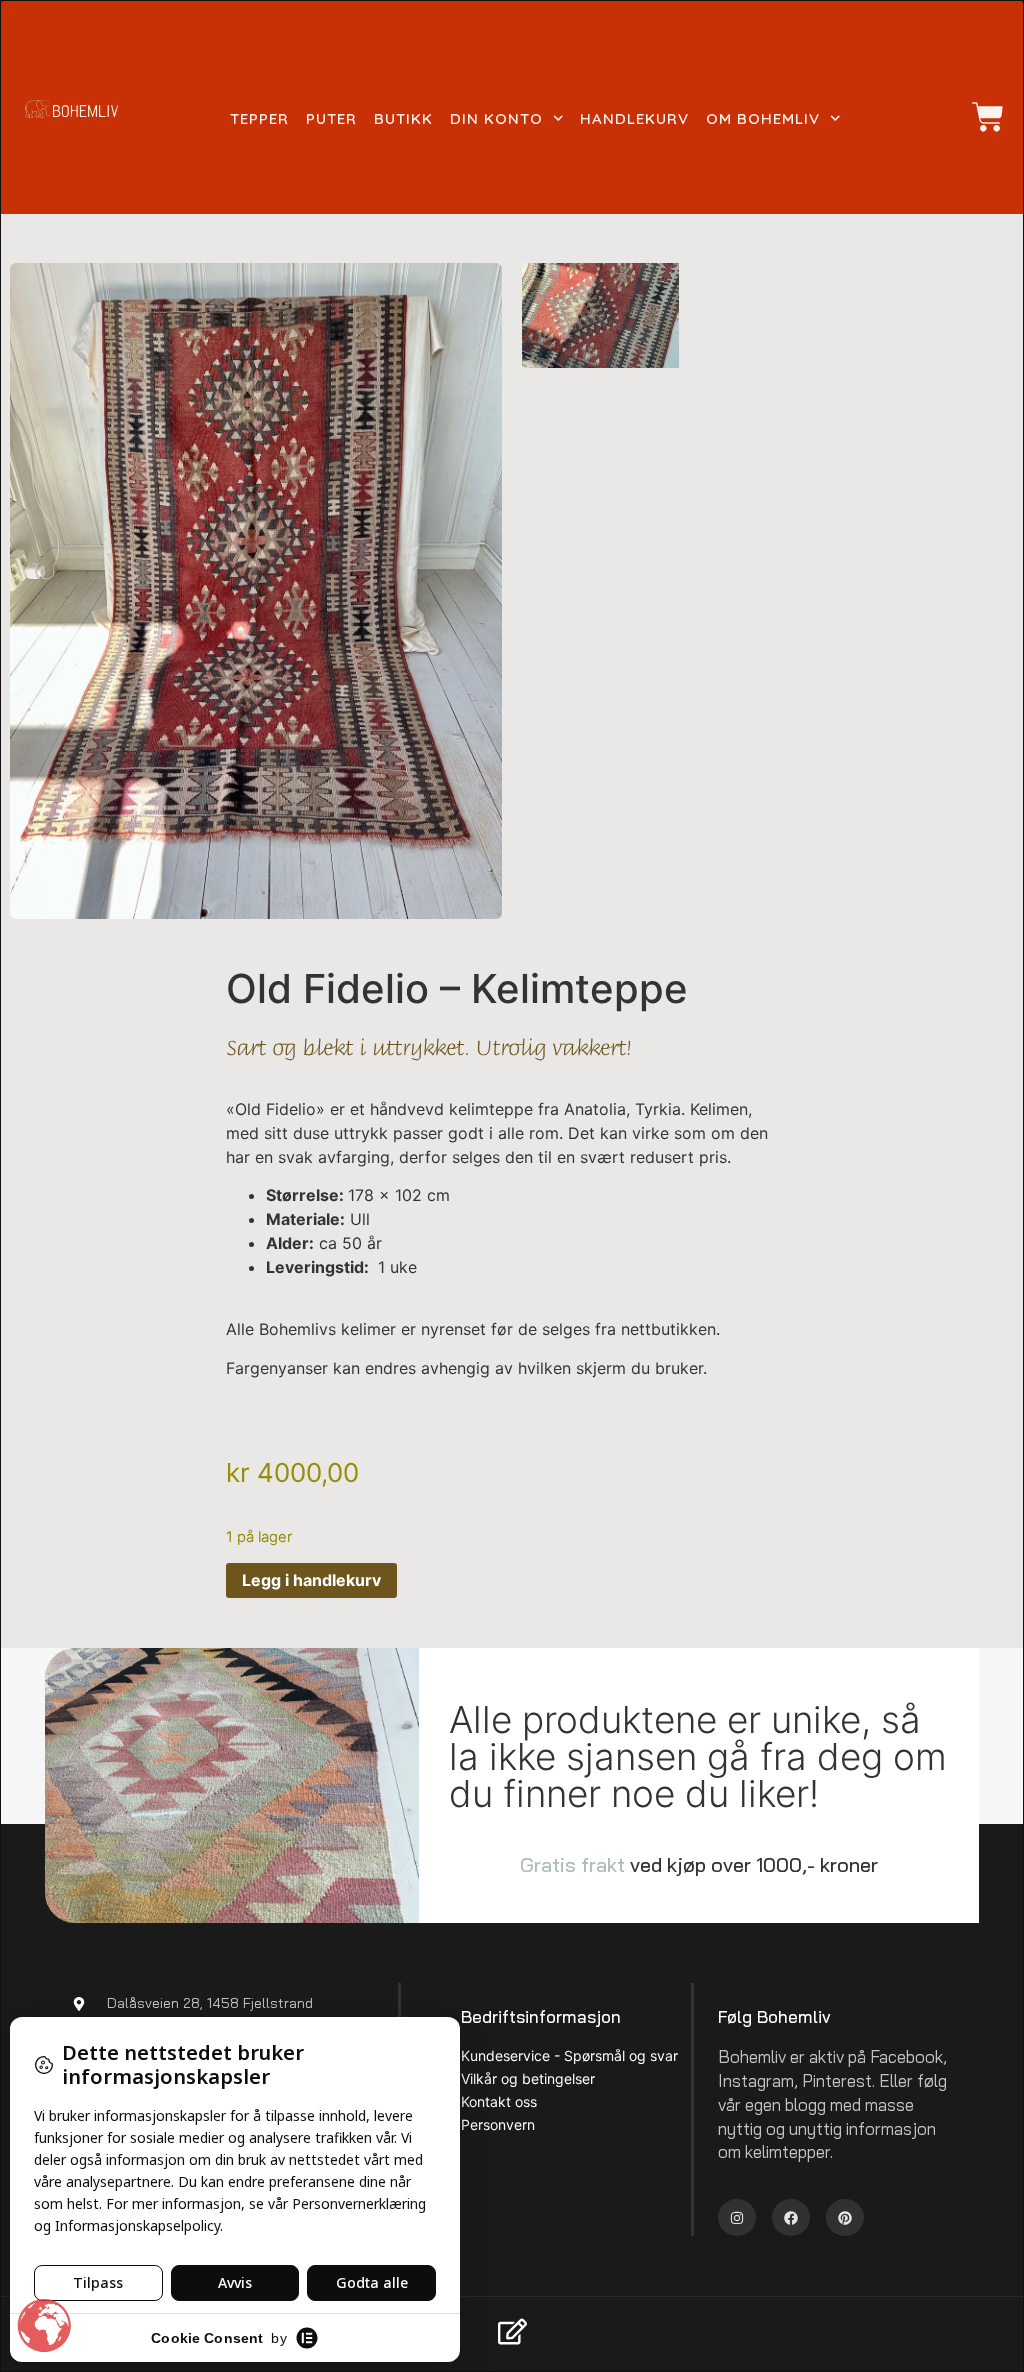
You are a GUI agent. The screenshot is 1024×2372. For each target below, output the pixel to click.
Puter (331, 118)
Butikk (403, 118)
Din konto (496, 118)
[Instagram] (737, 2218)
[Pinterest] (845, 2218)
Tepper (259, 118)
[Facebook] (791, 2218)
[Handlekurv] (978, 117)
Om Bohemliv (763, 118)
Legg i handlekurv (311, 1580)
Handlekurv (634, 118)
